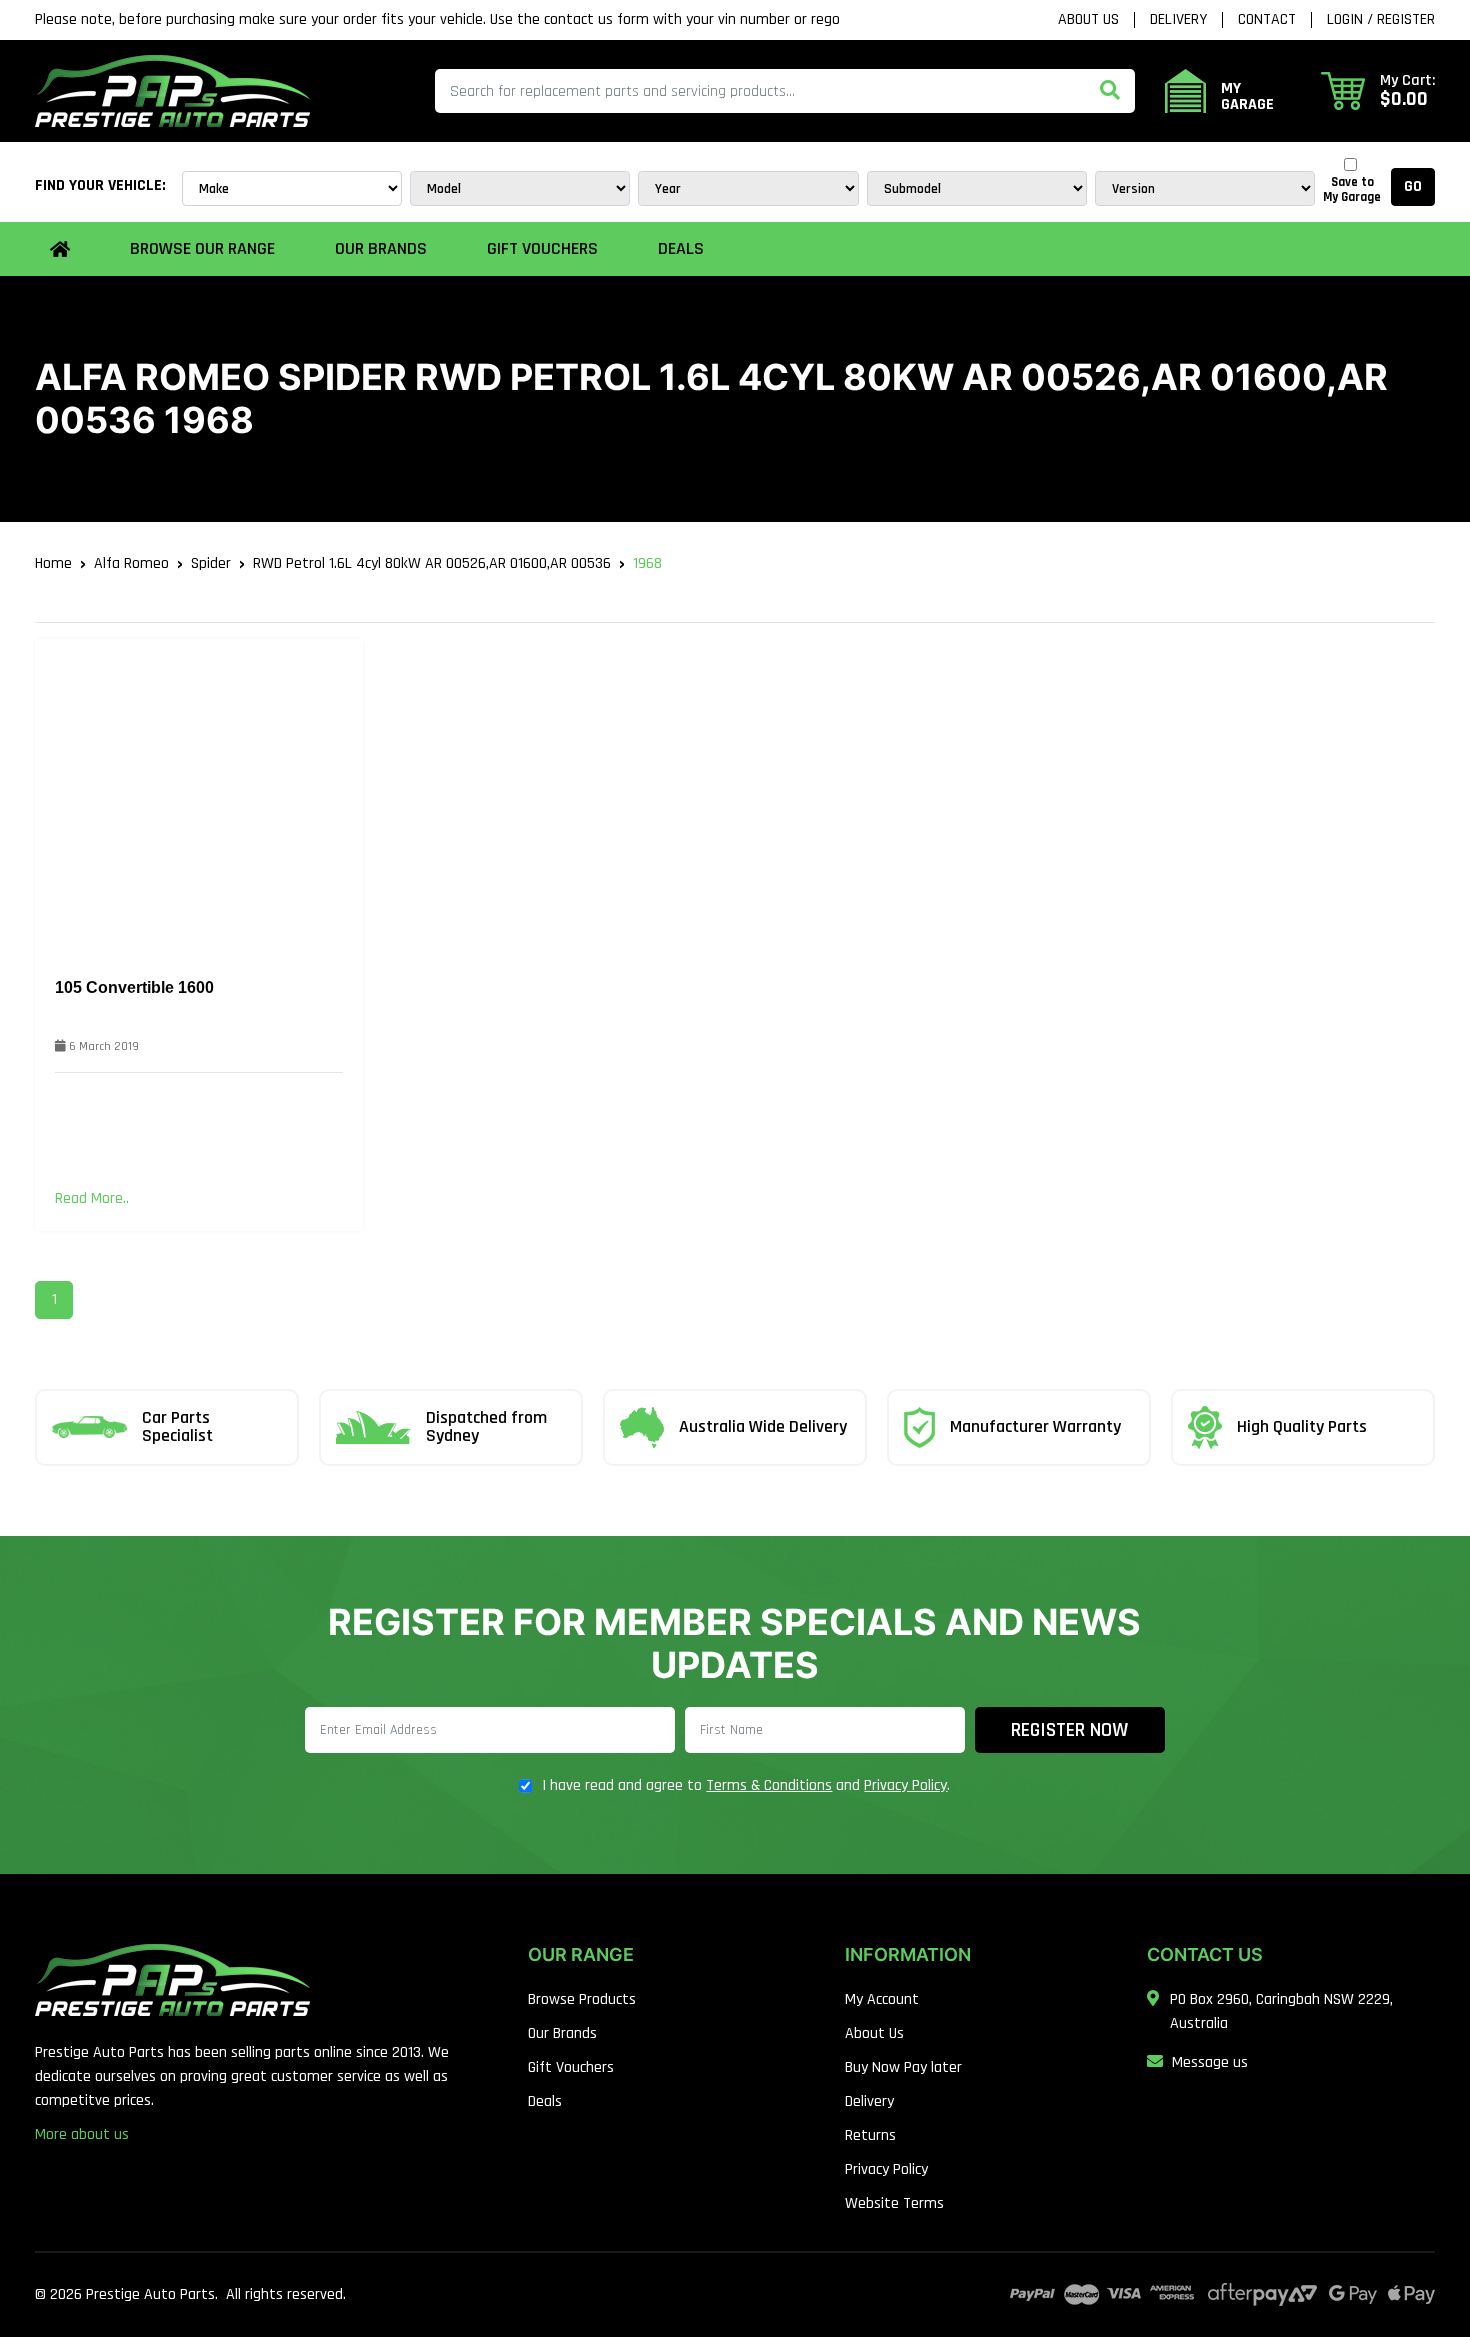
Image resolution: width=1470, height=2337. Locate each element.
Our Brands (562, 2033)
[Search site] (1110, 91)
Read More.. (92, 1198)
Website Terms (894, 2203)
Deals (681, 248)
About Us (1088, 20)
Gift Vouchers (542, 248)
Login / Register (1381, 20)
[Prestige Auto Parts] (172, 90)
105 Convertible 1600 (134, 987)
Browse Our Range (202, 248)
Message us (1210, 2062)
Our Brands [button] (381, 248)
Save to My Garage (1352, 190)
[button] (1378, 91)
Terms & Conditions (769, 1785)
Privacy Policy (905, 1785)
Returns (870, 2135)
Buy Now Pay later (903, 2067)
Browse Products (582, 1999)
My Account (882, 1999)
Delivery (1178, 20)
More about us (82, 2134)
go (1413, 186)
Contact (1267, 20)
